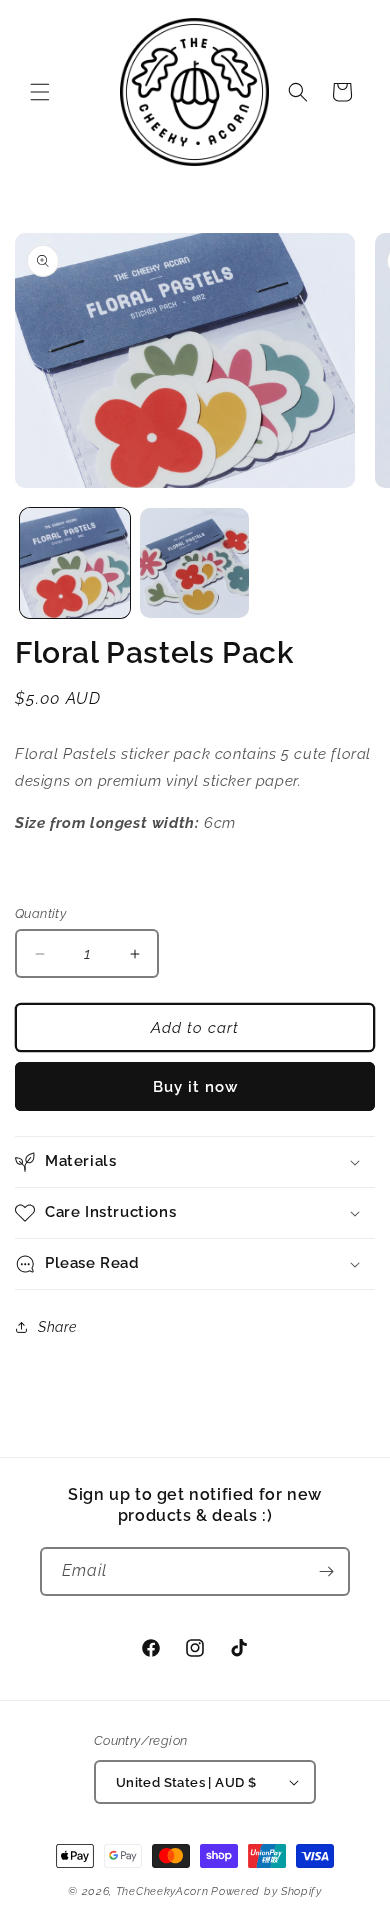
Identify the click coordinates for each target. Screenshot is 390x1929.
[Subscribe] (326, 1571)
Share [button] (57, 1327)
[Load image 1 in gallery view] (75, 563)
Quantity (40, 913)
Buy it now (195, 1087)
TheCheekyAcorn (162, 1891)
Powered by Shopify (266, 1891)
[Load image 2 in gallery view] (195, 563)
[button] (40, 92)
